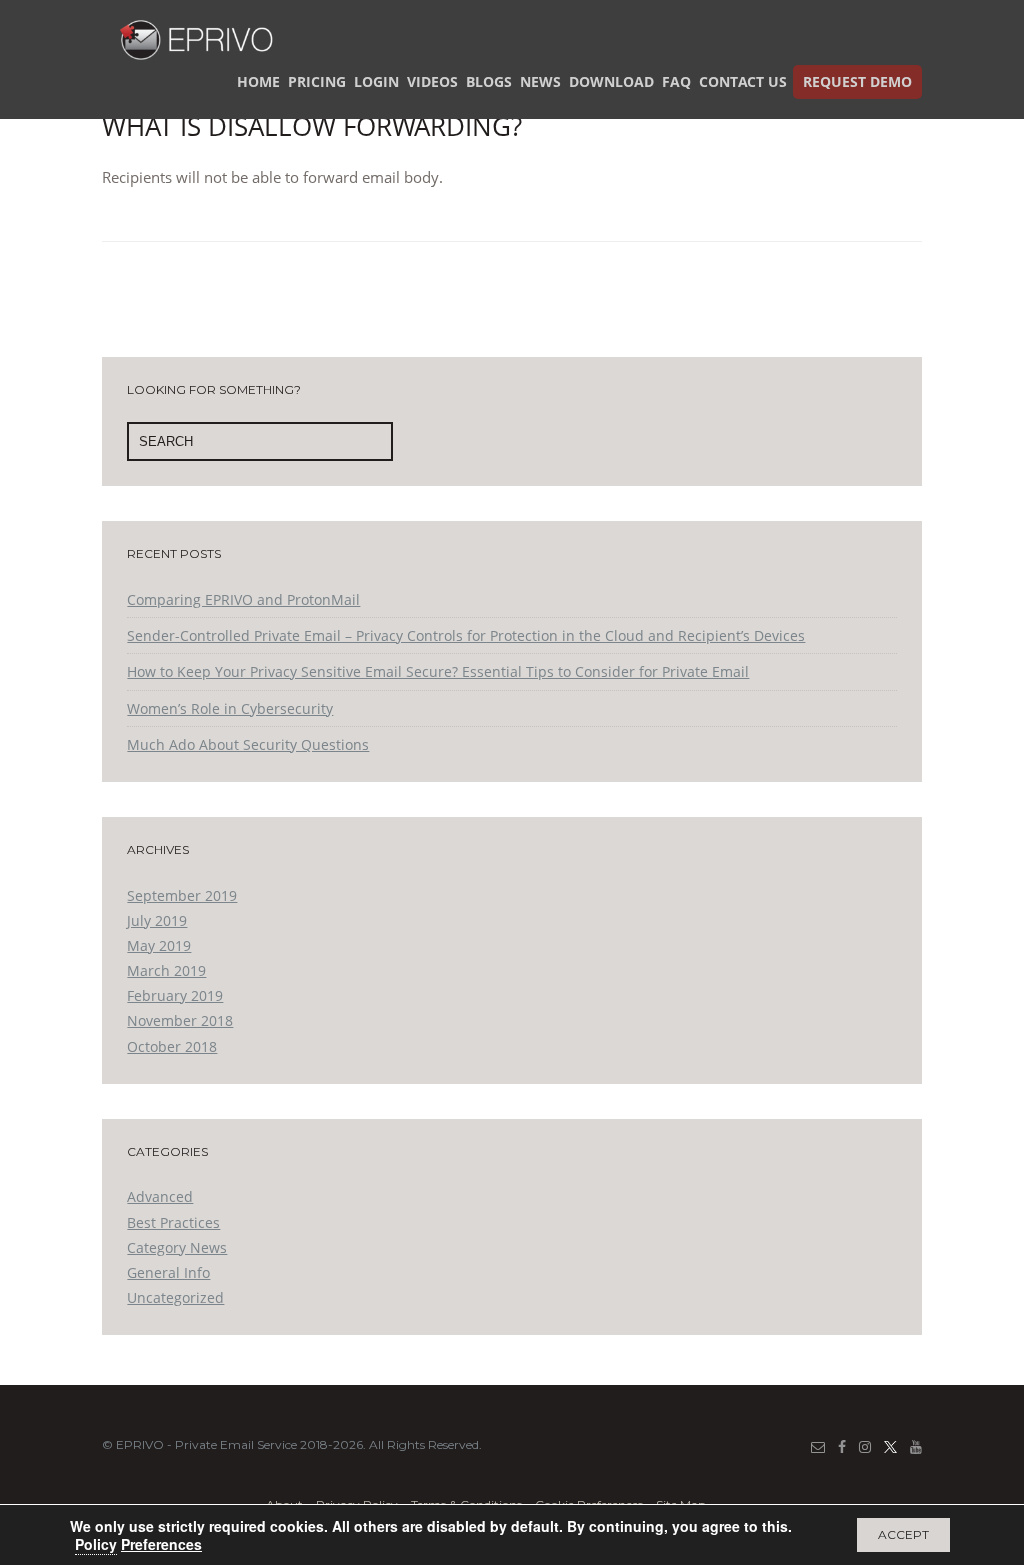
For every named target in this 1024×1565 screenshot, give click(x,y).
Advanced (160, 1196)
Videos (432, 82)
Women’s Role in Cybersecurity (230, 708)
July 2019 (157, 920)
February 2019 (175, 995)
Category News (177, 1247)
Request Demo (857, 82)
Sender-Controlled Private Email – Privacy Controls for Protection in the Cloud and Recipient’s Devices (466, 635)
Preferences (161, 1544)
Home (258, 82)
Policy (96, 1544)
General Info (168, 1272)
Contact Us (743, 82)
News (540, 82)
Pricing (317, 82)
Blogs (489, 82)
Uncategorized (175, 1297)
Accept (903, 1534)
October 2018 (172, 1046)
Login (376, 82)
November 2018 (180, 1020)
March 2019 (166, 970)
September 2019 (182, 895)
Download (611, 82)
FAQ (676, 82)
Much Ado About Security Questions (248, 744)
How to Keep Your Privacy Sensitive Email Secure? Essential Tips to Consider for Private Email (438, 671)
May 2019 (159, 945)
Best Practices (173, 1222)
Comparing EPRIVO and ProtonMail (243, 599)
